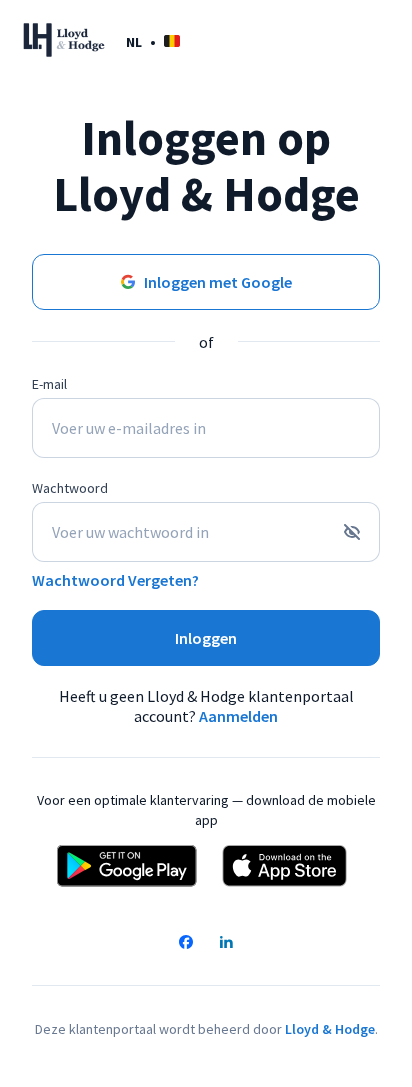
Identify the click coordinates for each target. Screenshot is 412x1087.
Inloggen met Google (218, 282)
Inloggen (206, 638)
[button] (153, 41)
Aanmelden (238, 716)
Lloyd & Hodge (330, 1029)
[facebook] (186, 944)
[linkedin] (226, 944)
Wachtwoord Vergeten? (115, 580)
